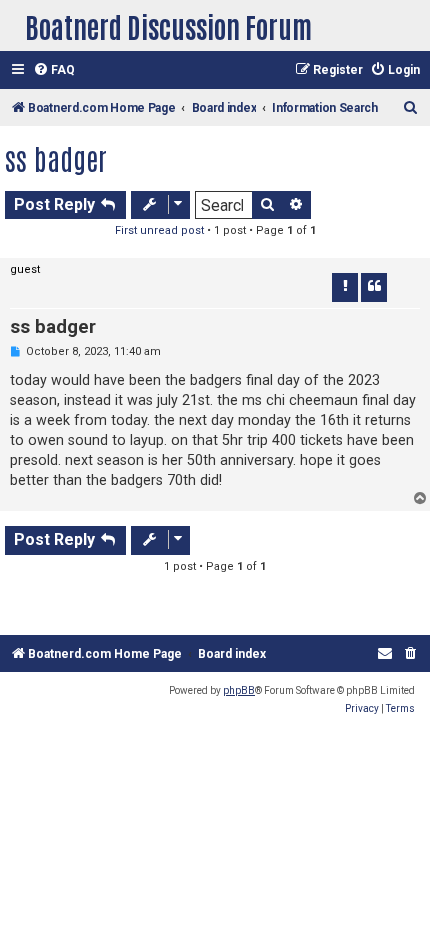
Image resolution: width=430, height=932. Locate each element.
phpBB (239, 690)
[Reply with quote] (374, 287)
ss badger (56, 158)
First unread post (159, 230)
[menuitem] (54, 70)
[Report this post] (345, 287)
